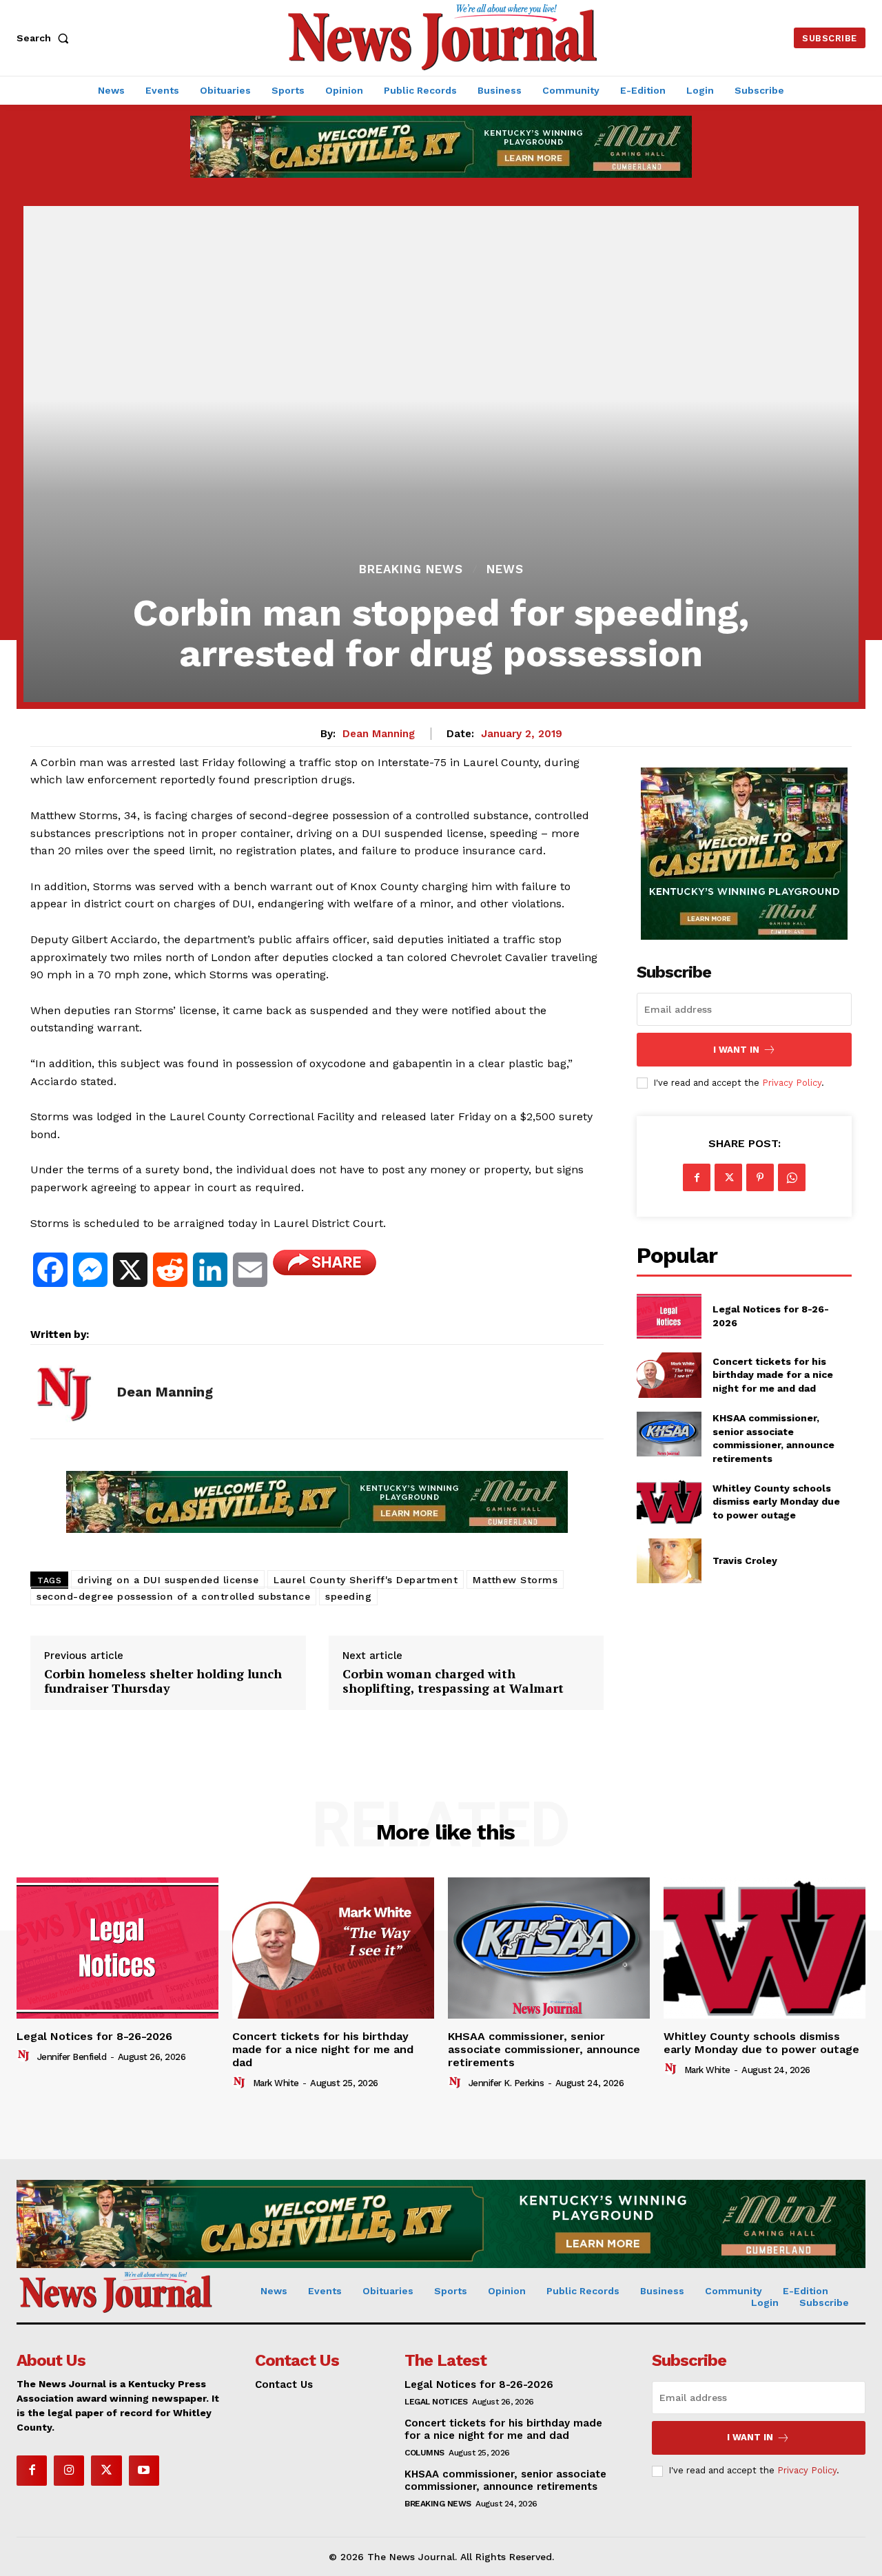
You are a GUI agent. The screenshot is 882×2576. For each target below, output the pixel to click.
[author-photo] (25, 2056)
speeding (348, 1596)
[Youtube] (144, 2471)
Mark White (276, 2083)
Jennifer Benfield (72, 2057)
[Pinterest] (760, 1177)
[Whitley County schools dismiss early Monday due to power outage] (669, 1502)
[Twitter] (728, 1177)
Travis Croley (745, 1560)
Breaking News (411, 569)
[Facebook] (697, 1177)
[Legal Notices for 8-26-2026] (669, 1316)
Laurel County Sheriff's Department (366, 1580)
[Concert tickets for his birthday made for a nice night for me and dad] (669, 1375)
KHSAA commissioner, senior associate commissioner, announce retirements (544, 2049)
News (505, 569)
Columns (424, 2453)
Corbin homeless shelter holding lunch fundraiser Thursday (163, 1681)
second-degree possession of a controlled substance (173, 1596)
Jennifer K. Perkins (506, 2083)
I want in (736, 1050)
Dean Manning (379, 734)
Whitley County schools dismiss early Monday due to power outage (776, 1502)
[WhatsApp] (792, 1177)
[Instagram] (69, 2471)
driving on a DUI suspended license (168, 1580)
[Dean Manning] (63, 1392)
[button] (45, 38)
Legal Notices (436, 2402)
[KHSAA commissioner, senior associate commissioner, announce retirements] (669, 1434)
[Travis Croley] (669, 1561)
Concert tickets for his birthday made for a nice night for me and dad (773, 1375)
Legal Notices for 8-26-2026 (94, 2036)
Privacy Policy (792, 1083)
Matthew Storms (515, 1580)
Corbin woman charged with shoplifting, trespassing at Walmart (453, 1681)
